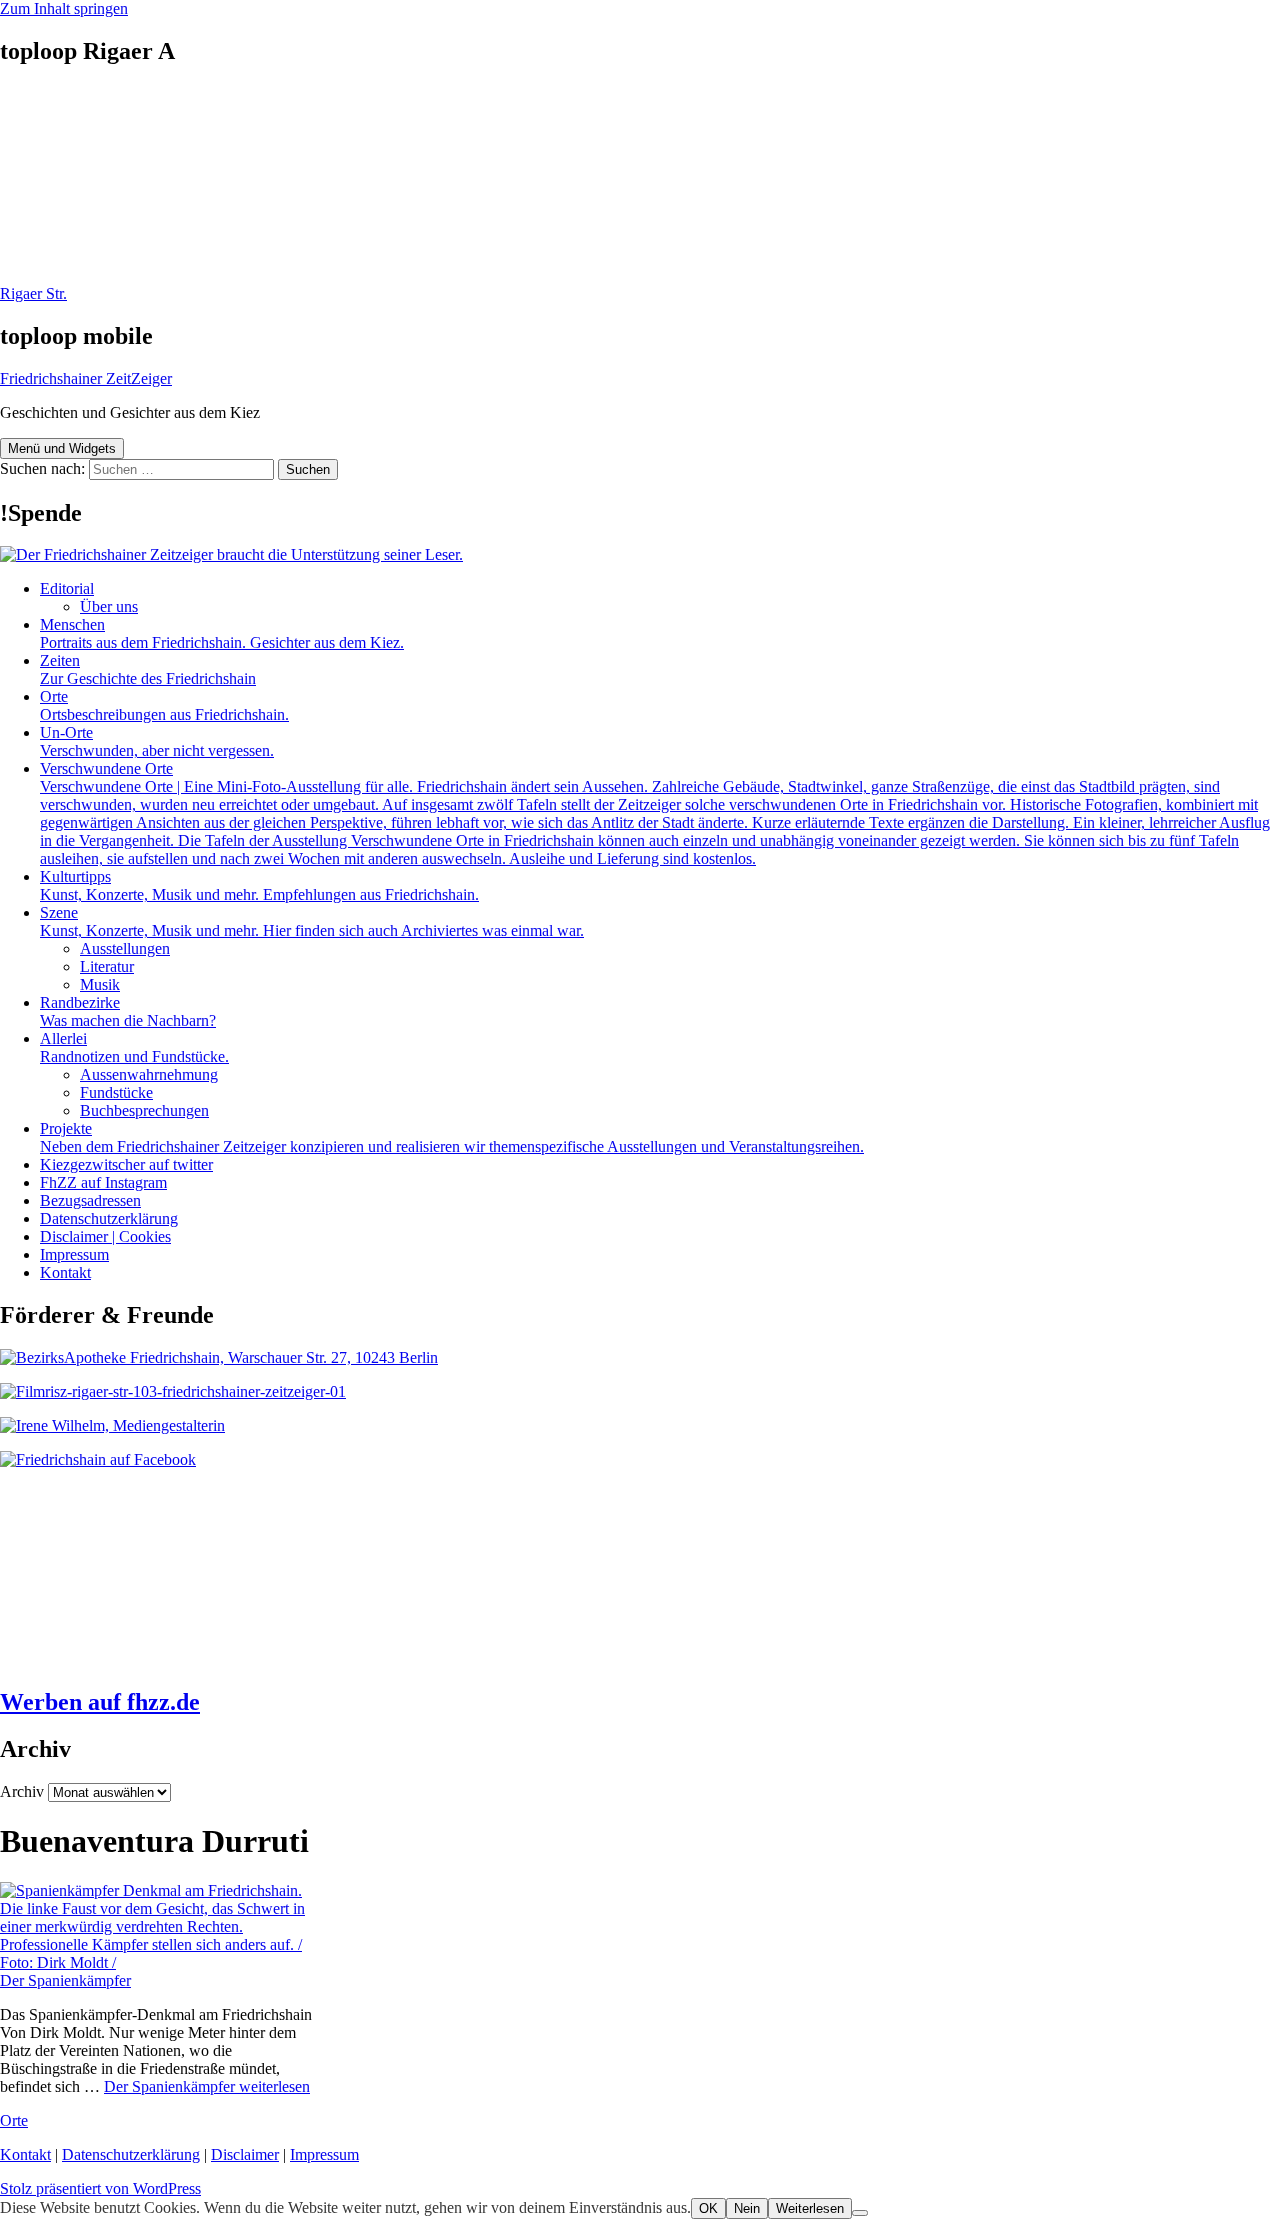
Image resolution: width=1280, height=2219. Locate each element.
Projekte (452, 1137)
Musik (100, 984)
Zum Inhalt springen (64, 8)
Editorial (67, 588)
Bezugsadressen (90, 1200)
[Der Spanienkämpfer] (160, 1962)
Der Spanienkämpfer (65, 1980)
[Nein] (860, 2213)
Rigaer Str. (33, 293)
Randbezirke (128, 1011)
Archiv (22, 1791)
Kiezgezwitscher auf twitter (126, 1164)
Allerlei (134, 1047)
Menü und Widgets (62, 448)
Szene (312, 921)
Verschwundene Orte (655, 813)
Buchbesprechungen (144, 1110)
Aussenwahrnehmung (149, 1074)
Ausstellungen (125, 948)
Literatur (107, 966)
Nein (747, 2208)
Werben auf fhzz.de (100, 1702)
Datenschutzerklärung (109, 1218)
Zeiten (148, 669)
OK (708, 2208)
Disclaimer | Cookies (105, 1236)
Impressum (74, 1254)
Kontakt (65, 1272)
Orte (164, 705)
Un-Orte (157, 741)
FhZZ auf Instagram (103, 1182)
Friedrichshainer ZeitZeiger (86, 378)
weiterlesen (207, 2086)
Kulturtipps (259, 885)
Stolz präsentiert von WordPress (100, 2188)
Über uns (109, 606)
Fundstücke (116, 1092)
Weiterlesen (810, 2208)
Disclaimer (245, 2154)
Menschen (222, 633)
